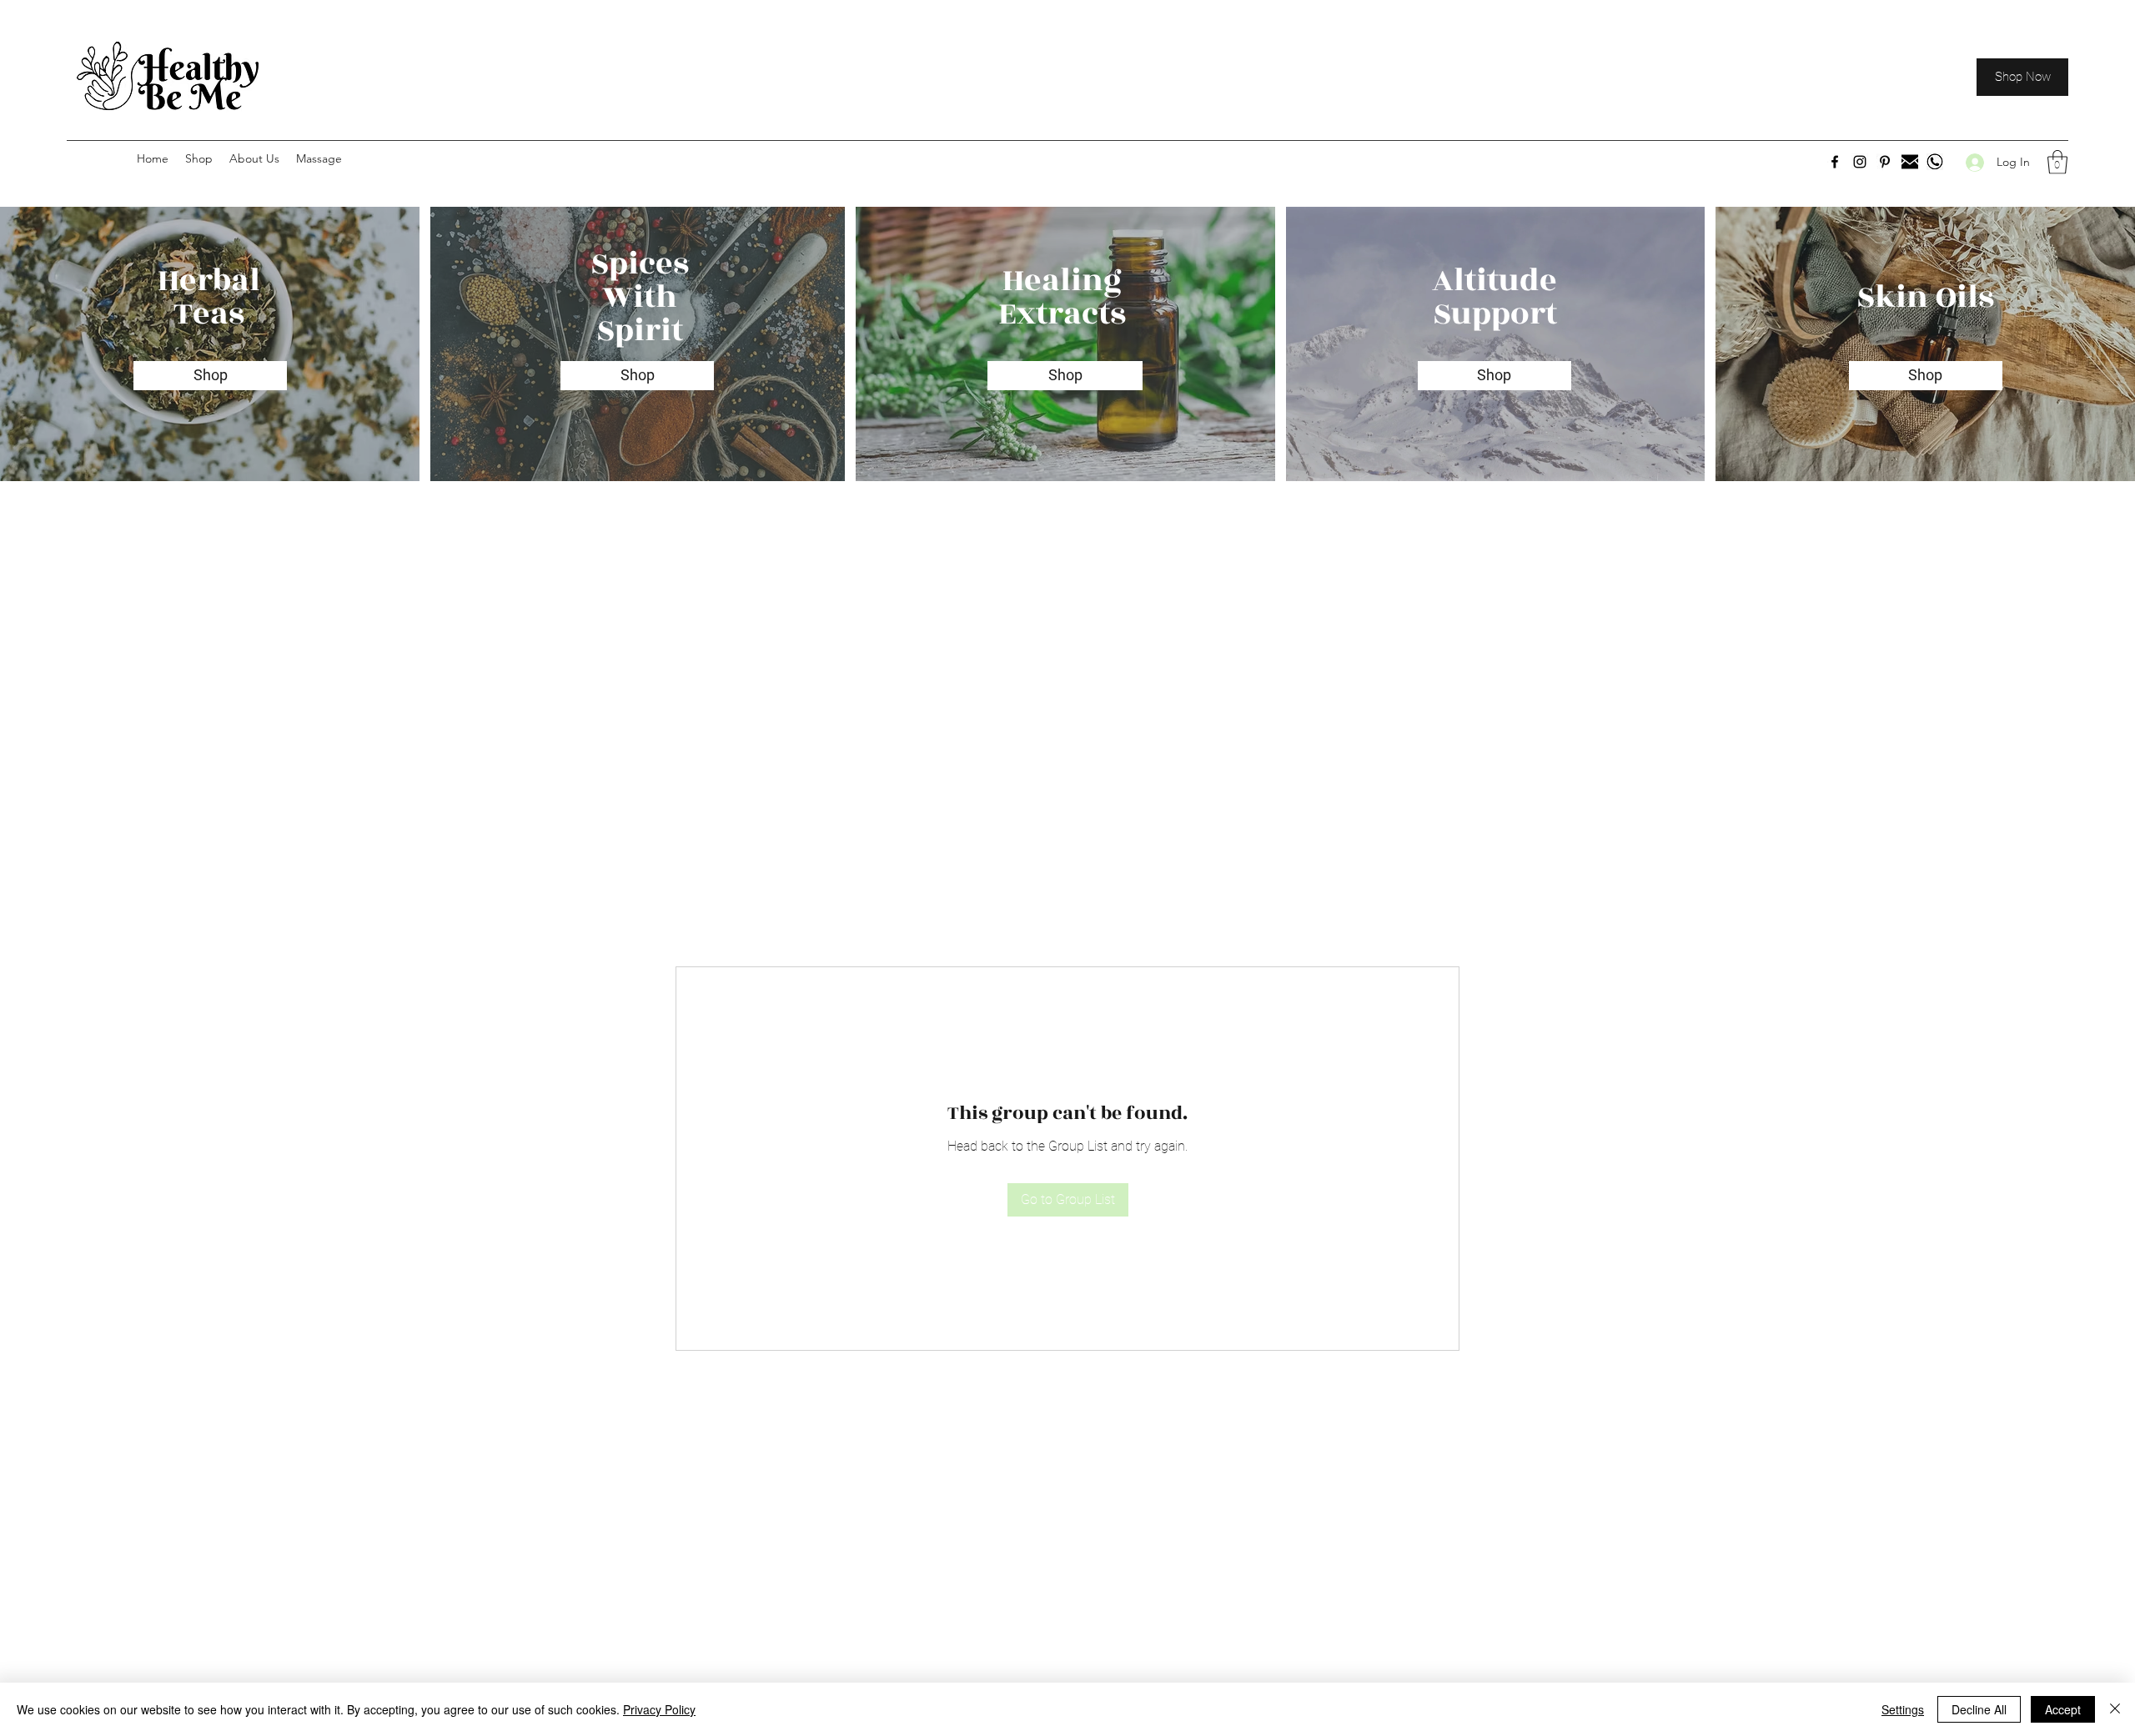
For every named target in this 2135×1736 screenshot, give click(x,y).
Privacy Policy (659, 1709)
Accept (2063, 1709)
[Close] (2115, 1709)
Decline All (1979, 1709)
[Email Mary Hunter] (1910, 162)
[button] (2057, 162)
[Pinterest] (1885, 162)
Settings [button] (1903, 1709)
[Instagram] (1860, 162)
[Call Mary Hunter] (1935, 162)
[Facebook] (1835, 162)
